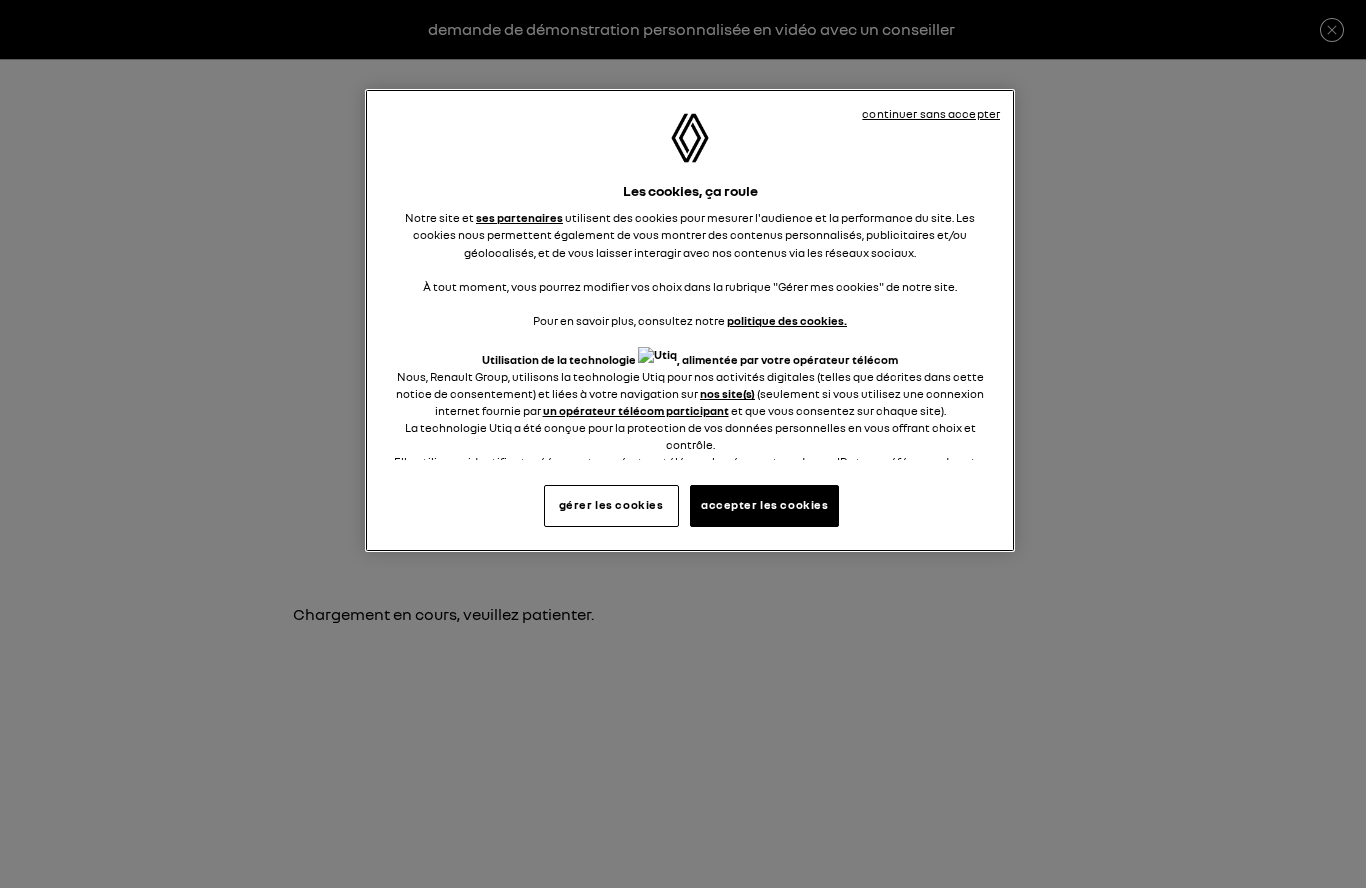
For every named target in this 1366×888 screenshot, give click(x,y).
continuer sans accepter (931, 114)
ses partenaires (519, 218)
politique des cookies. (787, 321)
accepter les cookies (764, 505)
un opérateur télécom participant (636, 411)
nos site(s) (727, 394)
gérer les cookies (611, 505)
